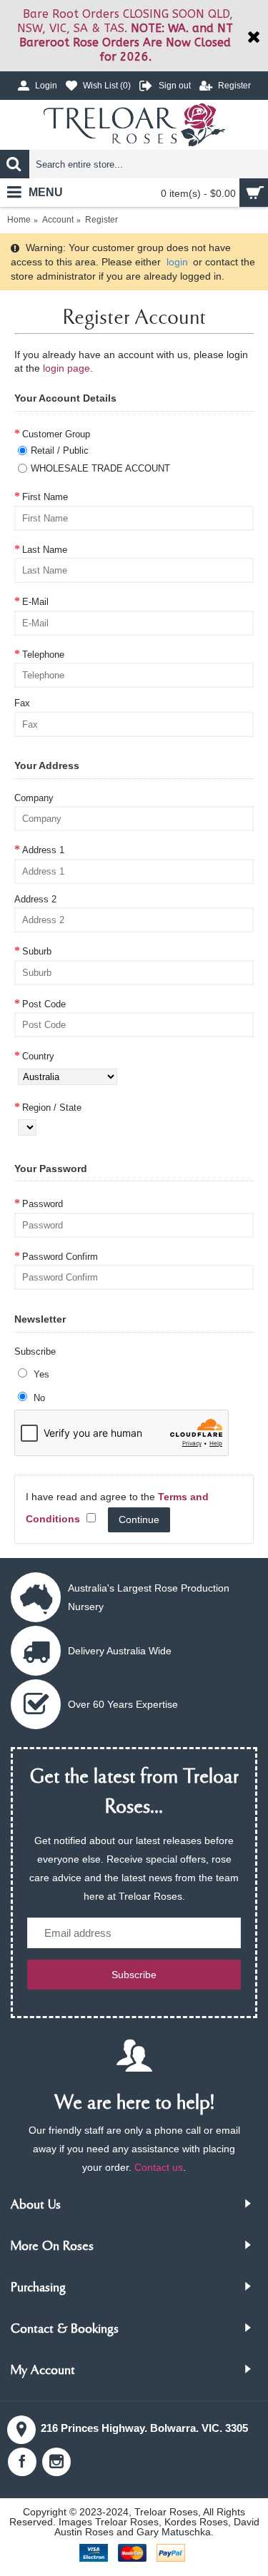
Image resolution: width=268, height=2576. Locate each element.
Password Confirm (60, 1257)
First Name (45, 497)
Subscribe (35, 1351)
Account (58, 220)
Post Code (44, 1004)
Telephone (43, 655)
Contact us (159, 2167)
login (177, 262)
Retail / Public (60, 450)
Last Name (45, 550)
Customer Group (56, 434)
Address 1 (43, 850)
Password (43, 1204)
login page (66, 368)
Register (101, 220)
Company (34, 798)
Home (19, 220)
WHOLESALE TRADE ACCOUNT (100, 468)
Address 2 (35, 899)
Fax (22, 703)
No (38, 1398)
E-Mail (35, 602)
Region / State (52, 1108)
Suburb (37, 951)
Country (38, 1056)
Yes (40, 1374)
